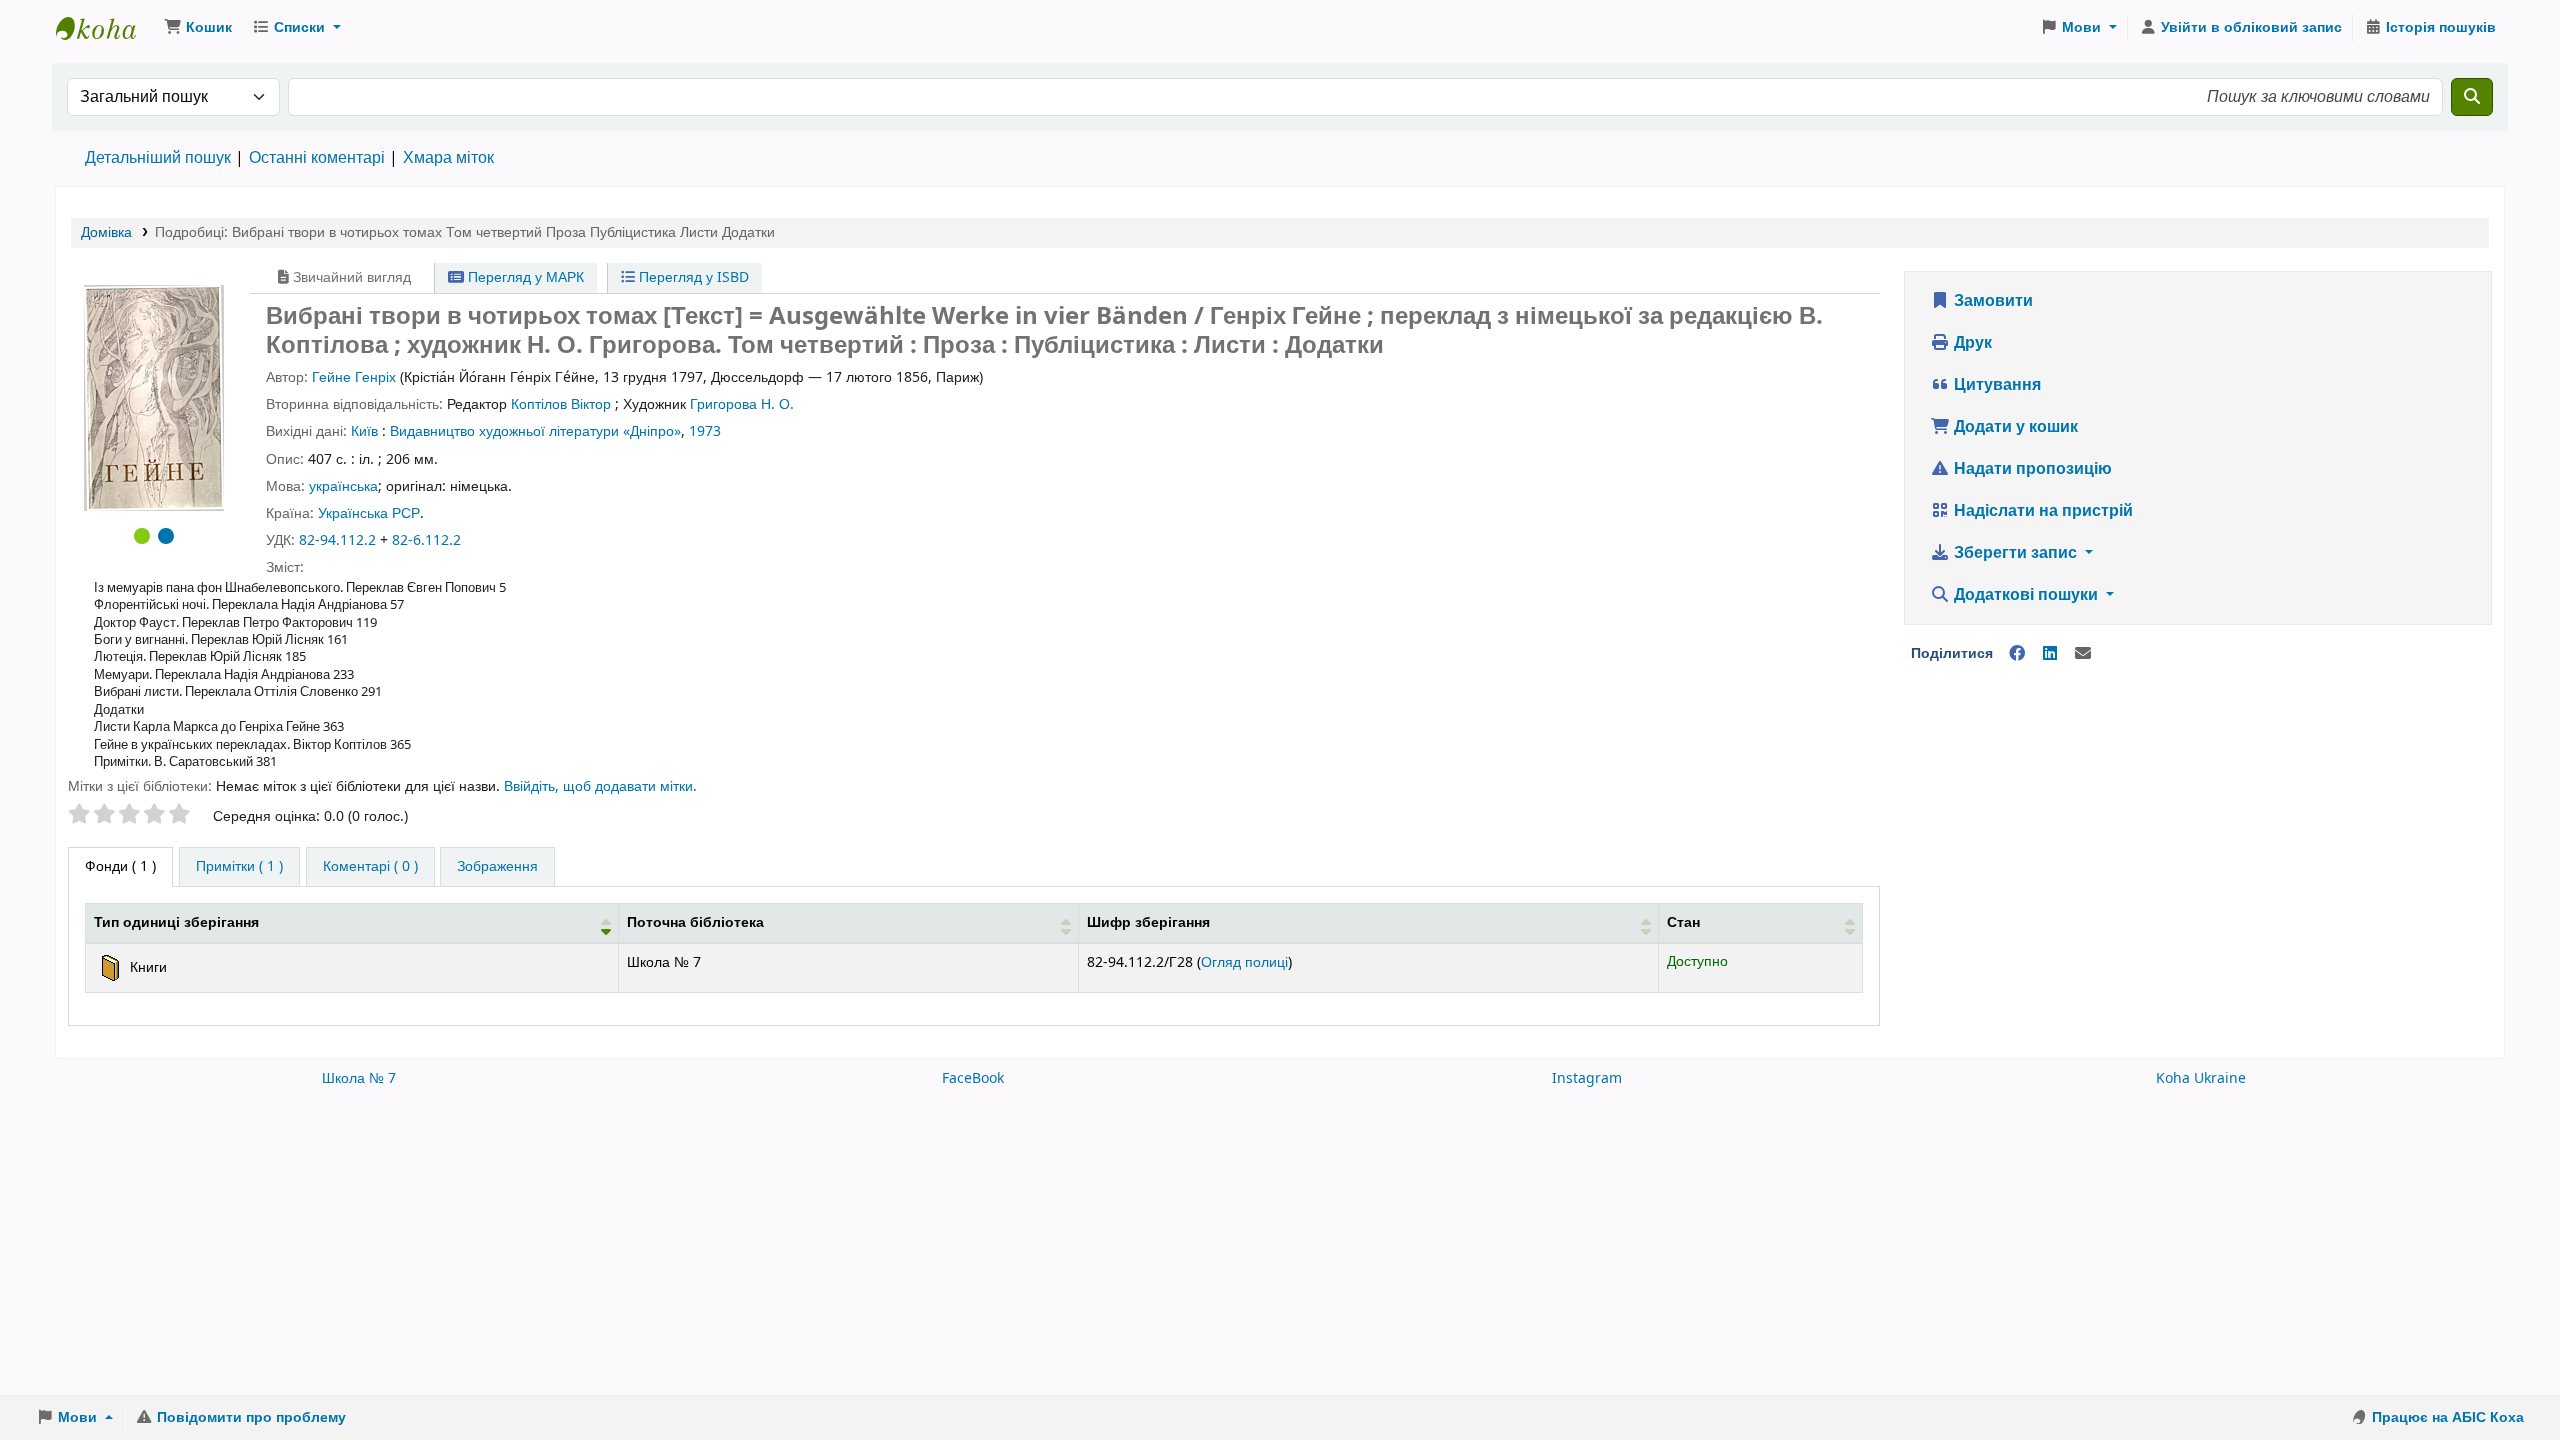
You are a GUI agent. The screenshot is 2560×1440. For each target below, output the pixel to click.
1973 (705, 431)
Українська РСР (369, 513)
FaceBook (973, 1078)
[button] (198, 28)
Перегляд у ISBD (692, 277)
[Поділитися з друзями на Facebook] (2017, 654)
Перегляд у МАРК (524, 277)
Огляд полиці (1244, 962)
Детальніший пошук (158, 158)
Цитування (1995, 385)
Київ (364, 431)
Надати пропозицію (2031, 469)
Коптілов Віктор (561, 404)
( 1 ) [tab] (120, 866)
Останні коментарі (317, 158)
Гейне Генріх (354, 377)
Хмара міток (448, 158)
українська (343, 486)
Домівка (106, 232)
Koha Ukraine (2201, 1078)
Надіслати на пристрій (2041, 511)
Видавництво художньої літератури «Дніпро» (535, 431)
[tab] (239, 867)
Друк (1971, 343)
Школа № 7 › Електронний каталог (106, 28)
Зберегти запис (2015, 553)
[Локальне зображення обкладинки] (154, 397)
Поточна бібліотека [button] (695, 922)
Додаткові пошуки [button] (2026, 595)
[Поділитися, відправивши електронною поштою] (2083, 654)
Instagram (1587, 1078)
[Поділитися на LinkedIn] (2050, 654)
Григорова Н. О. (742, 404)
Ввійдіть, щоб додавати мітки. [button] (600, 786)
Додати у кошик (2014, 427)
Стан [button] (1683, 922)
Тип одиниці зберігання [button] (176, 922)
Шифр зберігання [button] (1148, 922)
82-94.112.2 (337, 540)
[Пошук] (2472, 97)
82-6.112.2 (426, 540)
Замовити (1991, 301)
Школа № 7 (359, 1078)
